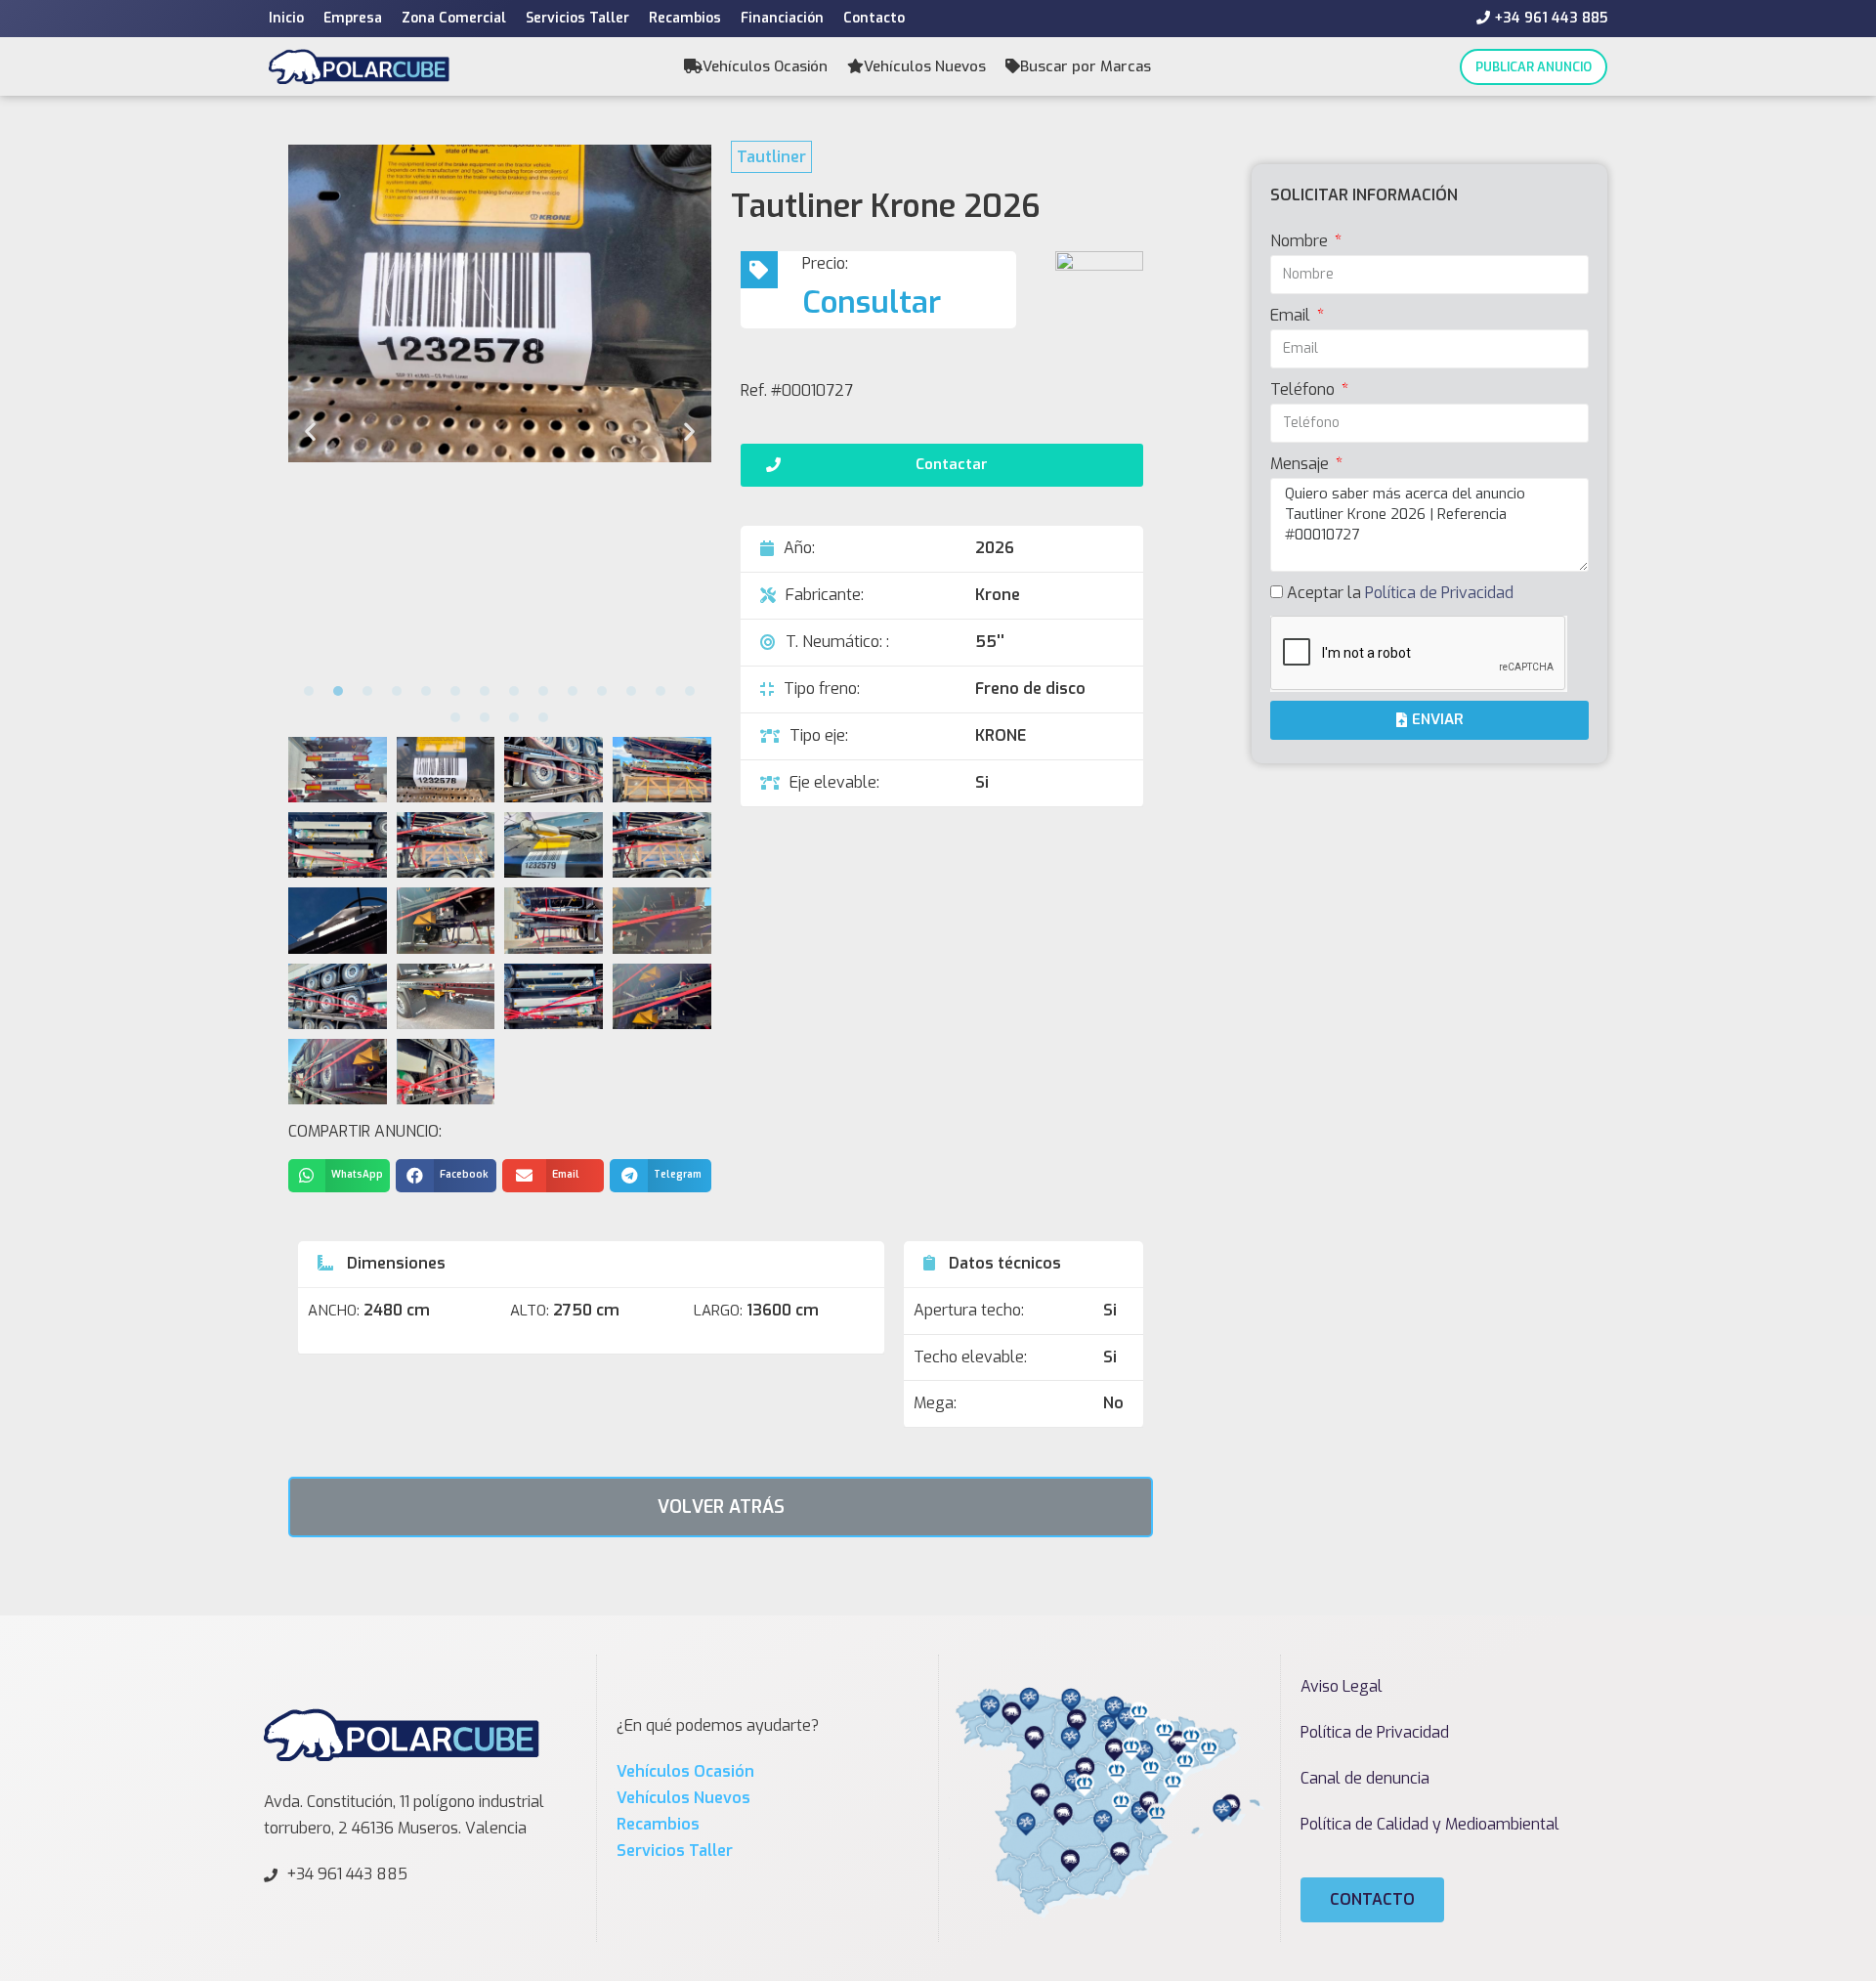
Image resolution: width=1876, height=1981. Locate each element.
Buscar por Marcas (1086, 66)
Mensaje (1301, 464)
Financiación (782, 18)
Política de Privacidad (1439, 593)
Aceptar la (1400, 593)
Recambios (685, 18)
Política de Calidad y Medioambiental (1430, 1824)
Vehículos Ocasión (765, 66)
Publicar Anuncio (1534, 67)
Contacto (874, 18)
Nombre (1301, 241)
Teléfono (1304, 389)
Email (1292, 315)
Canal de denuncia (1365, 1778)
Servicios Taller (577, 18)
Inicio (286, 18)
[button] (309, 691)
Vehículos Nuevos (925, 66)
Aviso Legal (1342, 1686)
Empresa (353, 18)
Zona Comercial (454, 18)
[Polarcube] (359, 66)
